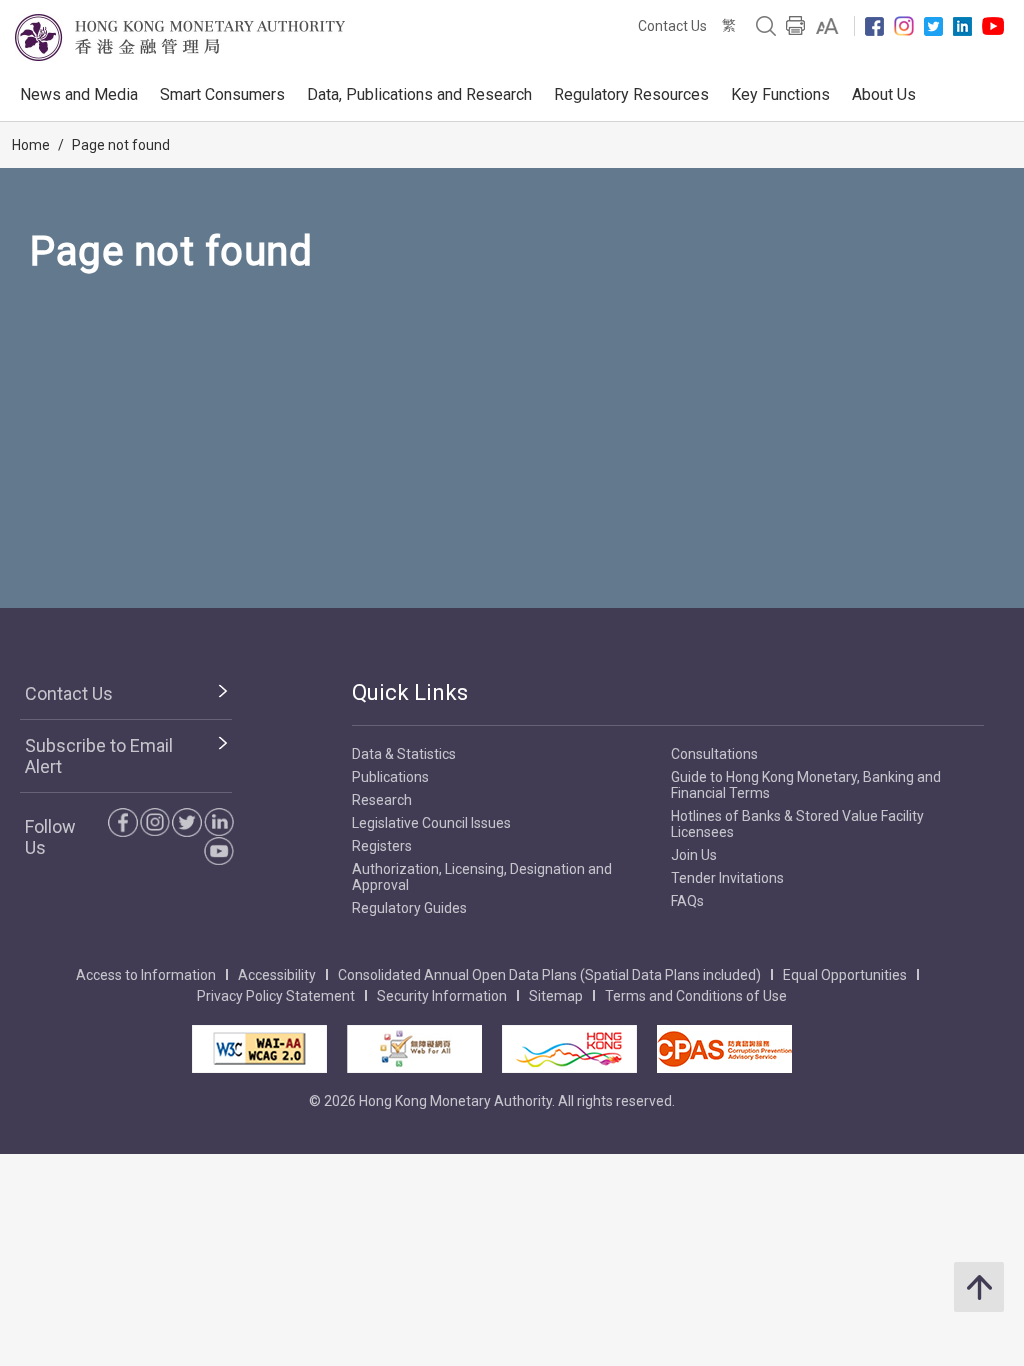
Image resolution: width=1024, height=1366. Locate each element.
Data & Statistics (404, 754)
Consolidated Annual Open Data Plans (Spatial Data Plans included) (549, 975)
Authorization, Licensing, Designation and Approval (482, 877)
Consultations (714, 754)
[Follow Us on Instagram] (904, 26)
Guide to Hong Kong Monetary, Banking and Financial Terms (806, 785)
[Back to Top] (979, 1287)
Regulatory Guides (409, 908)
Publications (390, 777)
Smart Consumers (222, 94)
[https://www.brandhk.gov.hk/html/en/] (569, 1049)
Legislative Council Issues (431, 823)
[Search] (766, 26)
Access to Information (146, 975)
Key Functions (780, 94)
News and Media (79, 94)
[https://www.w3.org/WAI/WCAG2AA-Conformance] (259, 1049)
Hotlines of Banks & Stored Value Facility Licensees (797, 824)
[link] (827, 26)
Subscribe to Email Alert (99, 756)
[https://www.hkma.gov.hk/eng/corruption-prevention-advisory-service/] (724, 1049)
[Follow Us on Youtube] (993, 26)
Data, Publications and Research (419, 94)
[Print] (796, 26)
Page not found (121, 145)
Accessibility (277, 975)
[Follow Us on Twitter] (933, 26)
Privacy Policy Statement (276, 996)
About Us (884, 94)
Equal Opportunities (845, 975)
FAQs (687, 901)
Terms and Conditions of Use (696, 996)
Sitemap (556, 996)
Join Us (694, 855)
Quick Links (410, 692)
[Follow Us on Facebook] (874, 26)
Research (382, 800)
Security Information (442, 996)
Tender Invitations (727, 878)
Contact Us (672, 26)
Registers (382, 846)
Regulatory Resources (631, 94)
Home (31, 145)
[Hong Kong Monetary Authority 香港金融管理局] (180, 37)
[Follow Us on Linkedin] (962, 26)
